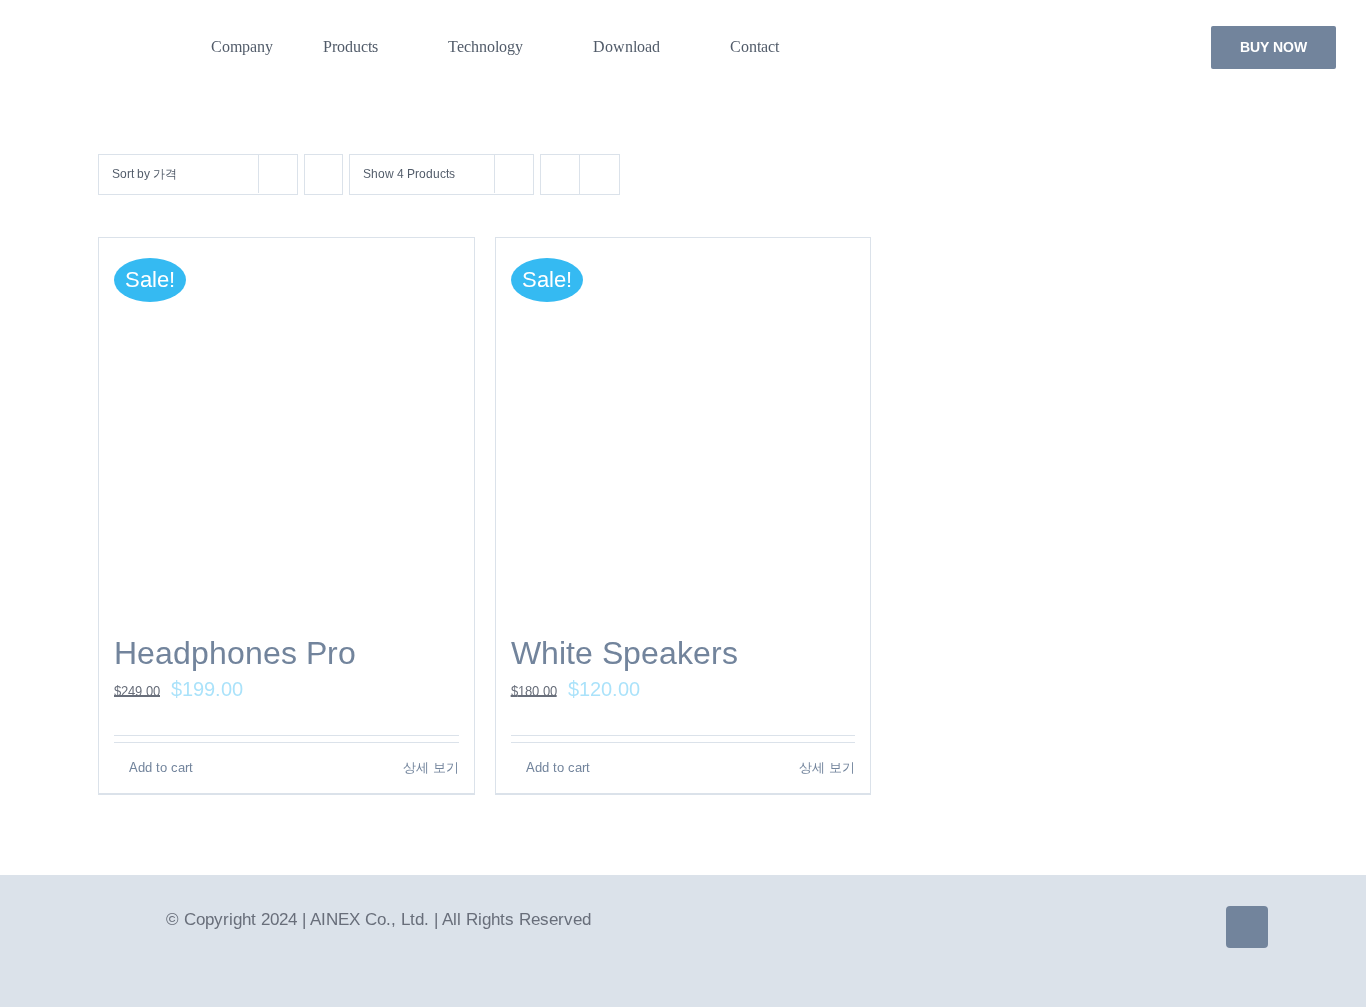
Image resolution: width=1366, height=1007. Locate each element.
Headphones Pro (235, 653)
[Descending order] (323, 174)
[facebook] (1247, 927)
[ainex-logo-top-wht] (106, 37)
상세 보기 (431, 767)
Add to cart (161, 767)
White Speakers (624, 653)
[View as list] (599, 174)
